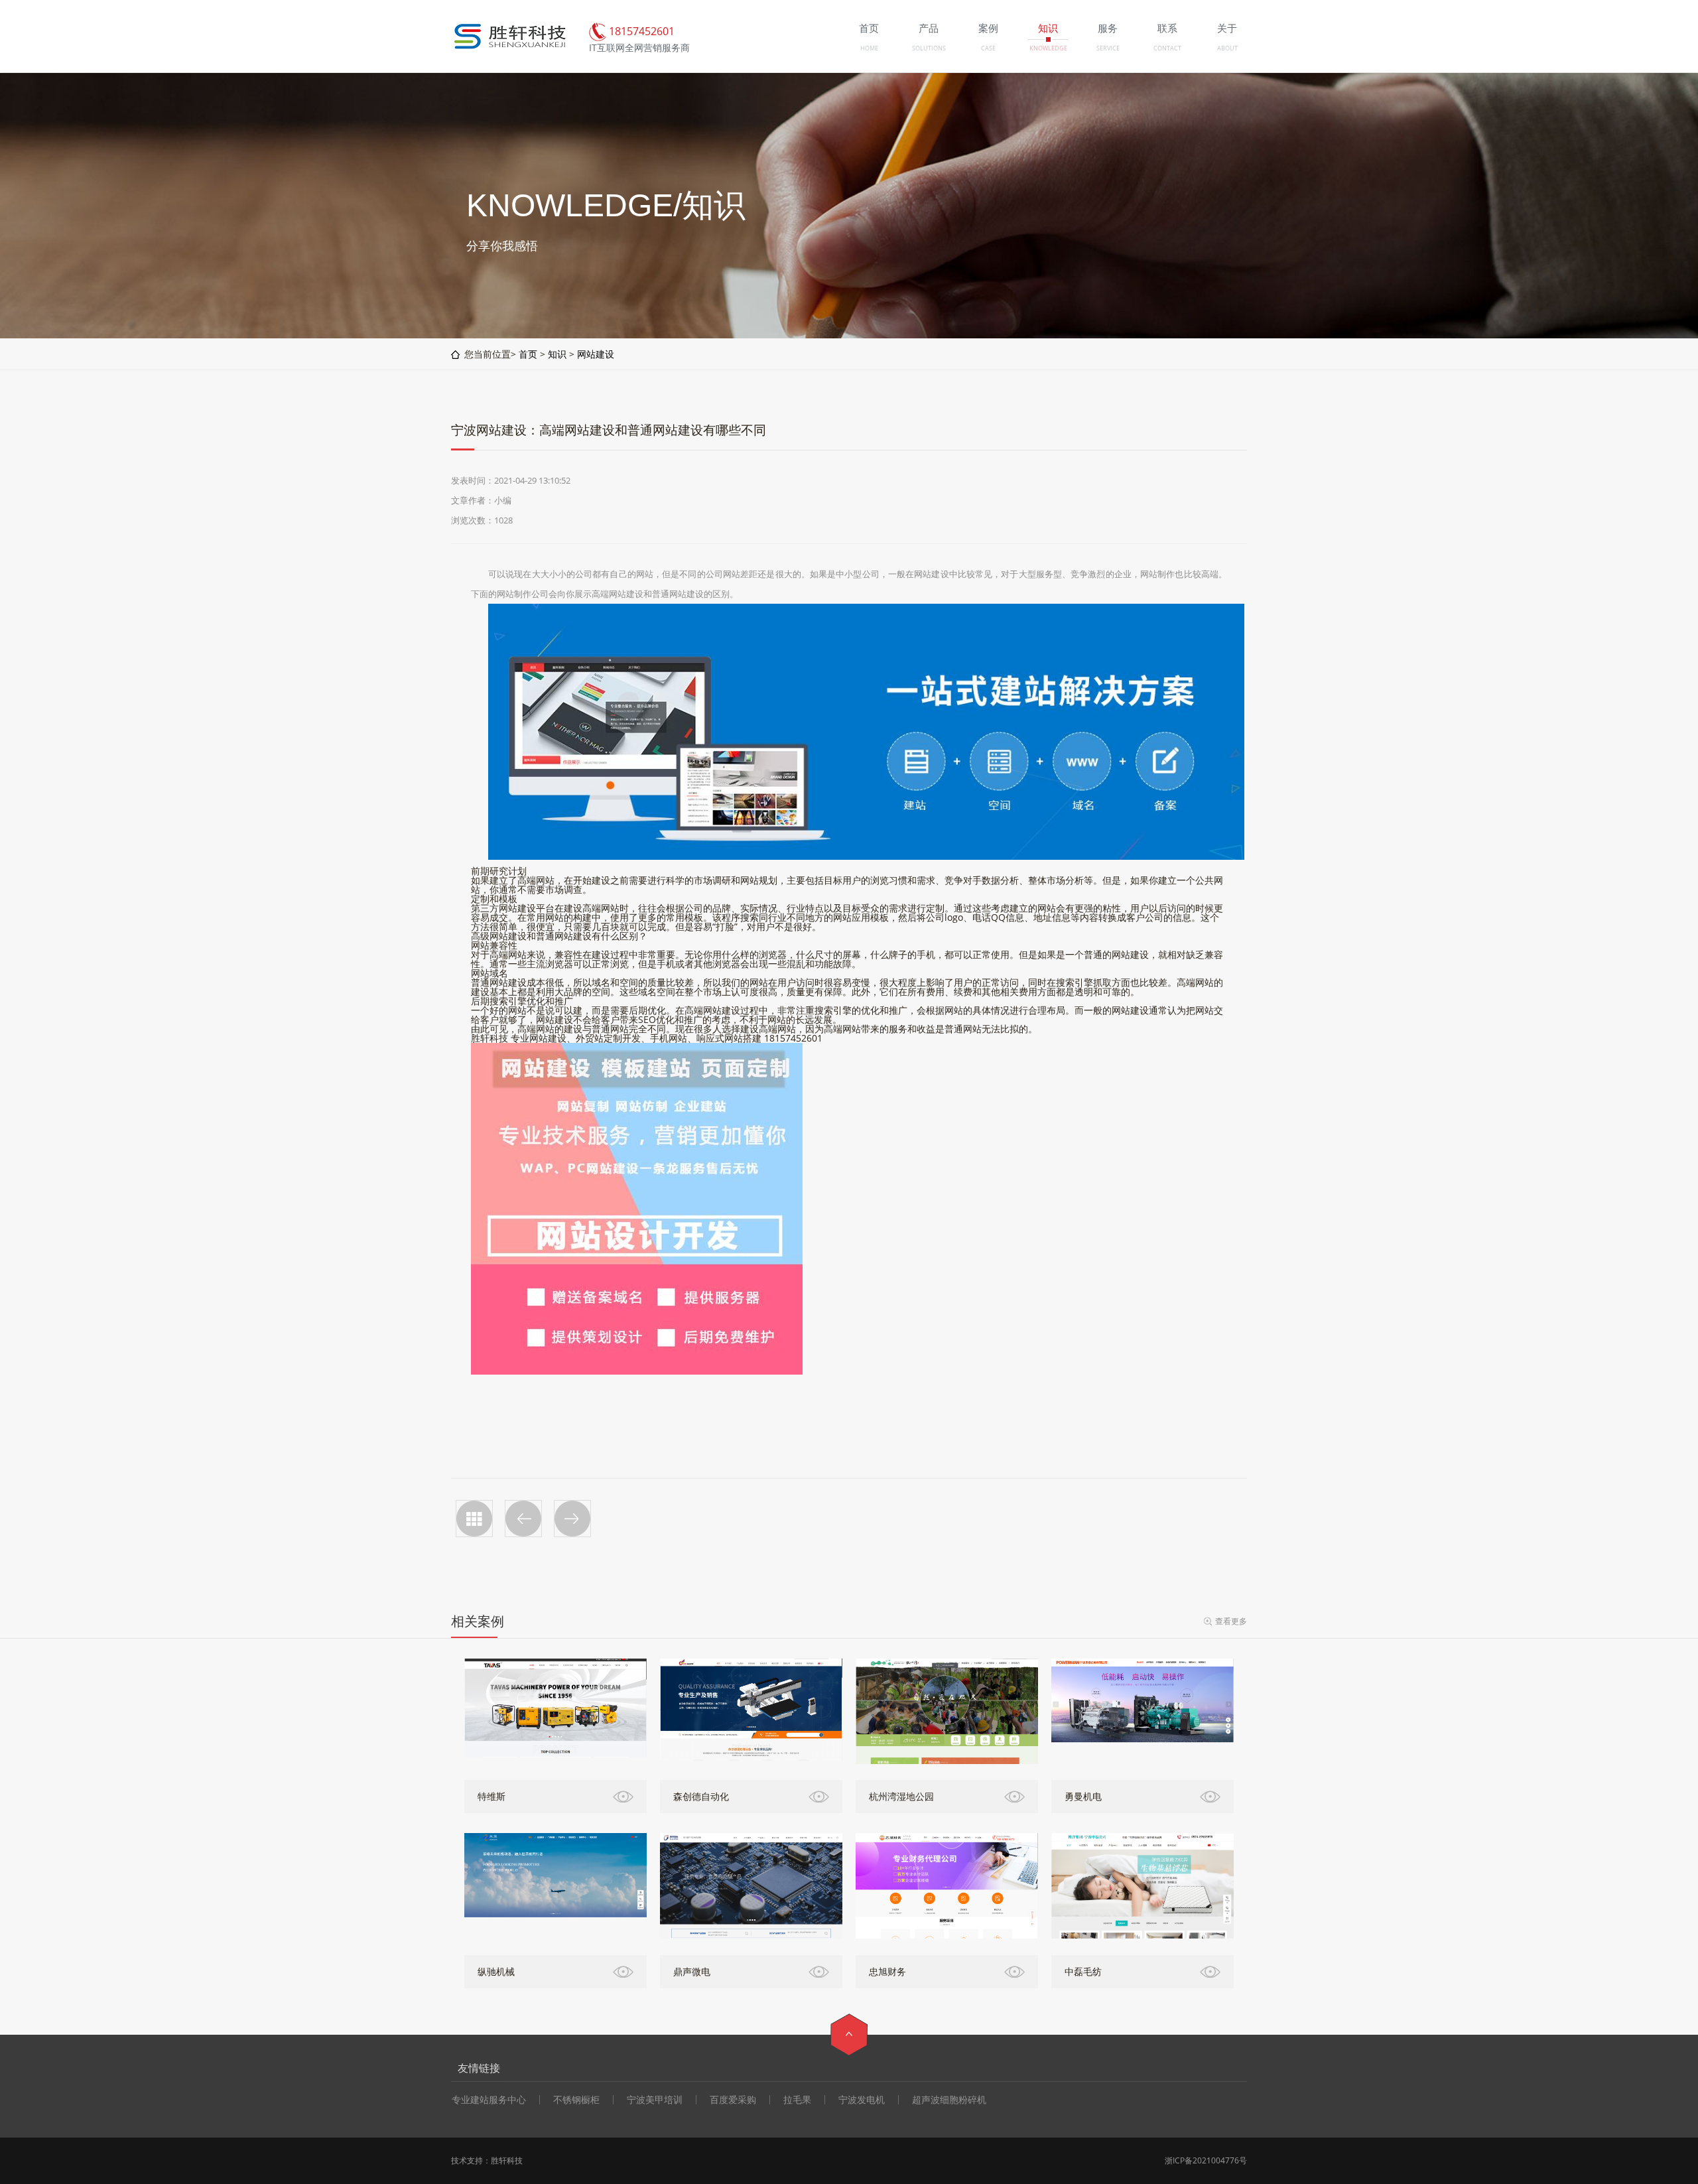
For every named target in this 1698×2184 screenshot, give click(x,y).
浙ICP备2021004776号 (1206, 2160)
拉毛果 (797, 2100)
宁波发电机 (862, 2100)
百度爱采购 (733, 2100)
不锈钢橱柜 (576, 2100)
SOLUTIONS (929, 48)
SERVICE (1108, 48)
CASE (988, 48)
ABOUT (1227, 48)
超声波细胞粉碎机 (949, 2100)
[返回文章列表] (474, 1519)
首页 (528, 354)
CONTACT (1167, 48)
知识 (557, 354)
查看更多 (1231, 1621)
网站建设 (596, 354)
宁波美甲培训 (655, 2100)
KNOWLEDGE (1048, 48)
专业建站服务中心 (489, 2100)
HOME (869, 48)
